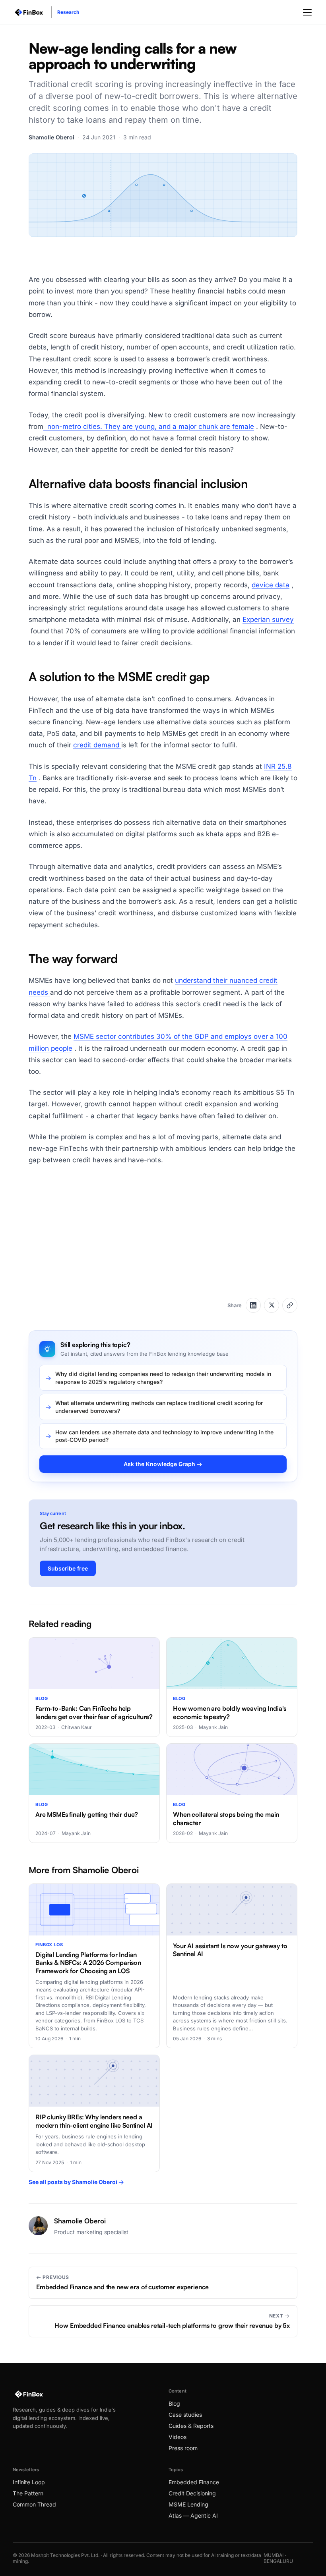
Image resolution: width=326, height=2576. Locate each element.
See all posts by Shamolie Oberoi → (76, 2182)
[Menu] (307, 12)
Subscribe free (68, 1568)
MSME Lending (188, 2504)
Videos (178, 2437)
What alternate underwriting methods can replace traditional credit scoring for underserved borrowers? (159, 1407)
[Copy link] (290, 1305)
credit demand (97, 745)
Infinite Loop (29, 2482)
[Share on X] (272, 1305)
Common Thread (34, 2504)
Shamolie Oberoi (51, 137)
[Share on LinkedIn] (253, 1305)
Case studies (185, 2415)
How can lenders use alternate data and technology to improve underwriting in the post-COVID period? (164, 1436)
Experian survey (268, 619)
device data (271, 585)
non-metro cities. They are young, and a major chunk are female (149, 426)
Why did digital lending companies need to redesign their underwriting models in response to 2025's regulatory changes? (163, 1378)
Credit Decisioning (192, 2493)
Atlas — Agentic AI (193, 2515)
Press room (183, 2448)
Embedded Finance (194, 2482)
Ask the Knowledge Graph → (163, 1464)
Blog (174, 2403)
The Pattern (28, 2493)
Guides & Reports (191, 2426)
